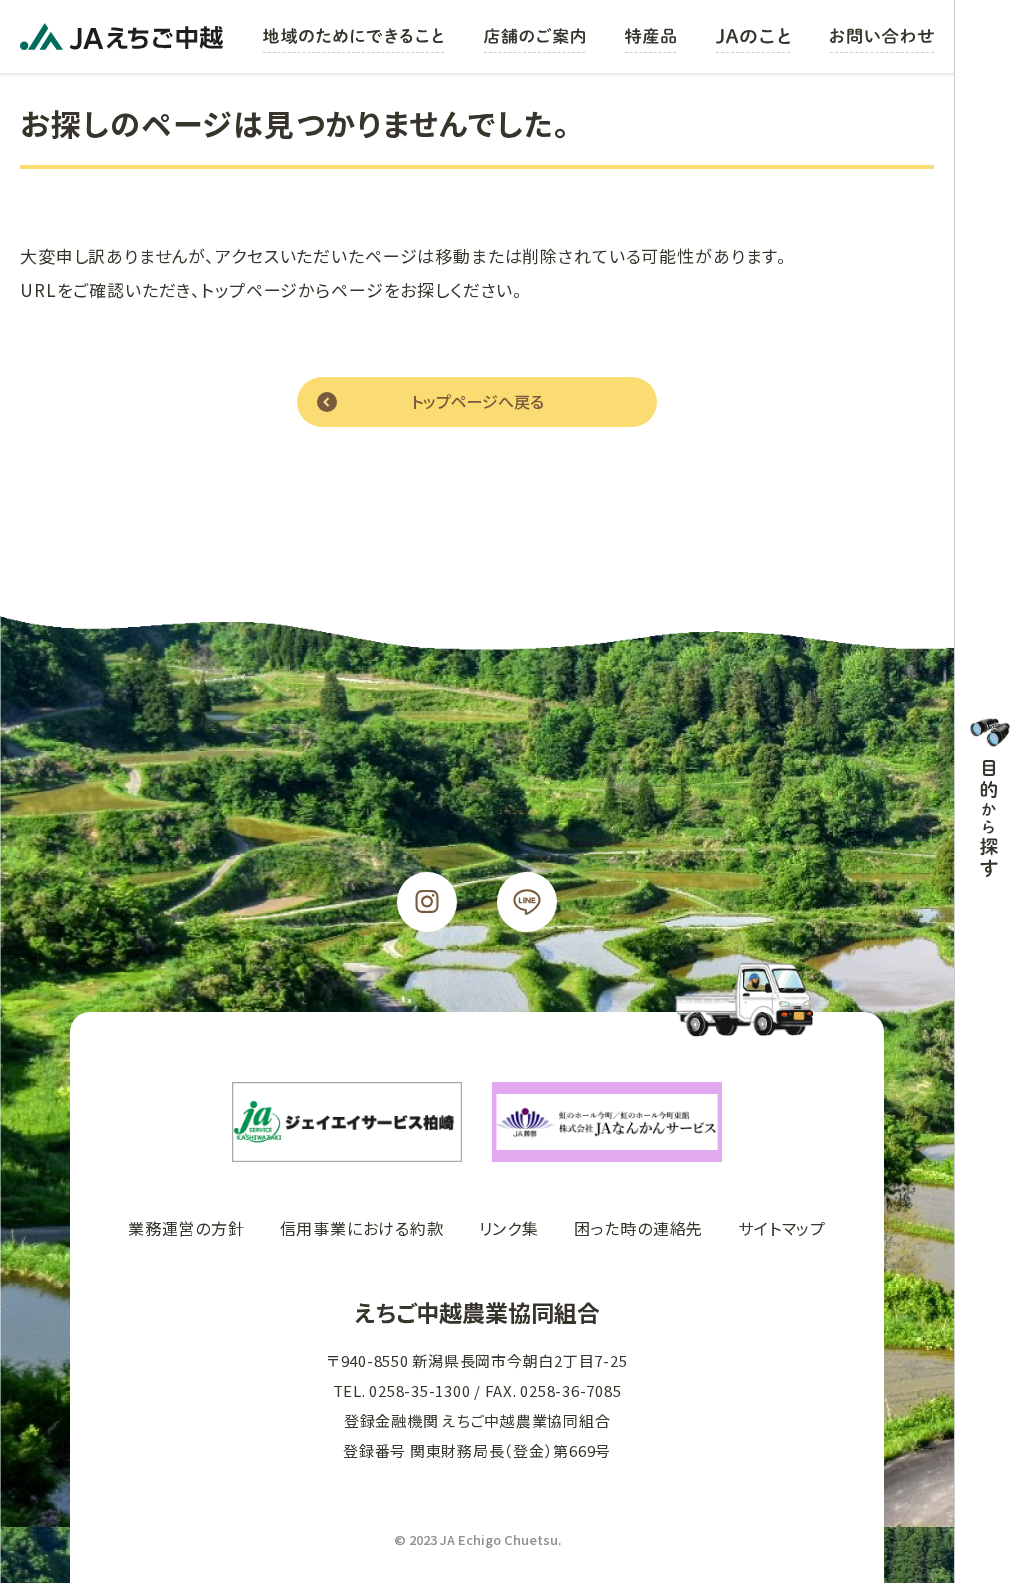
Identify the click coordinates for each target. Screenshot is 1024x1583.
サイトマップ (782, 1228)
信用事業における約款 (362, 1228)
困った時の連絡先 (638, 1228)
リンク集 (509, 1228)
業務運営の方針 (186, 1228)
